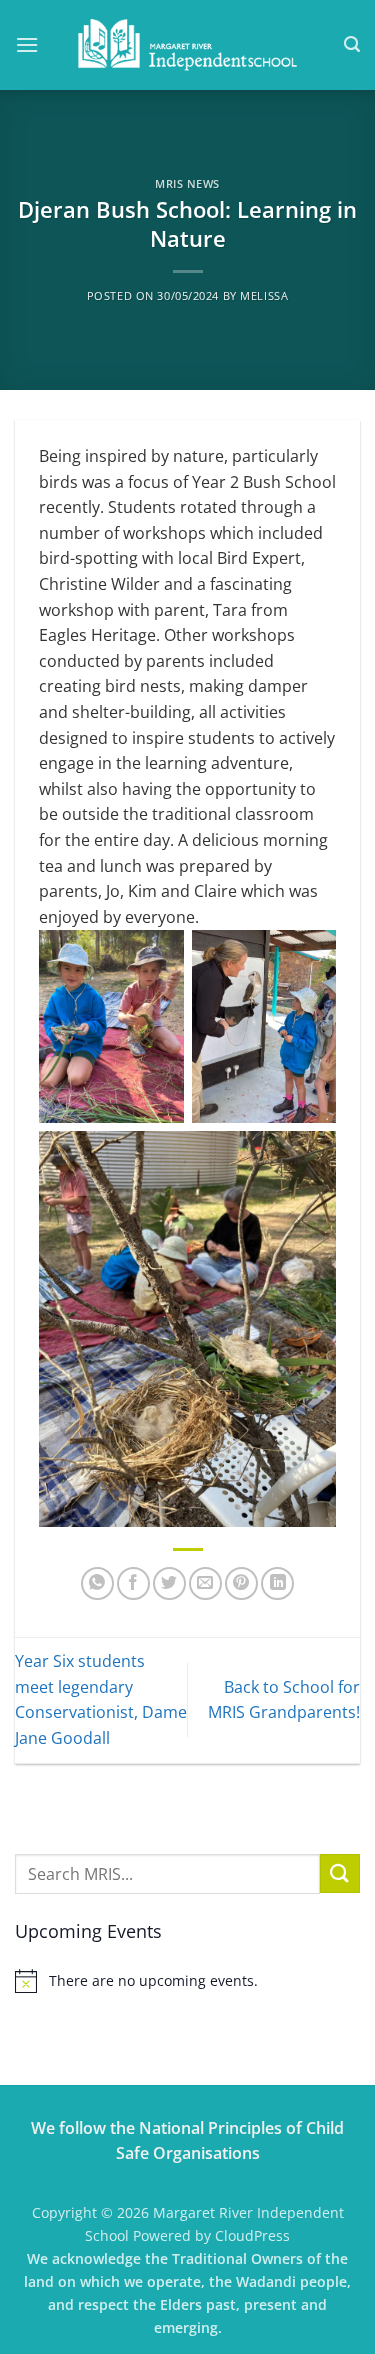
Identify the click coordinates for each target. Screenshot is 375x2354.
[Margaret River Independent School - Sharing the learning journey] (188, 45)
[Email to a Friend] (205, 1583)
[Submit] (340, 1873)
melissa (264, 295)
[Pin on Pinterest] (241, 1583)
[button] (27, 44)
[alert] (187, 1981)
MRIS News (187, 183)
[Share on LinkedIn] (277, 1583)
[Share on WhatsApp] (97, 1583)
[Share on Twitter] (169, 1583)
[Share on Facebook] (133, 1583)
